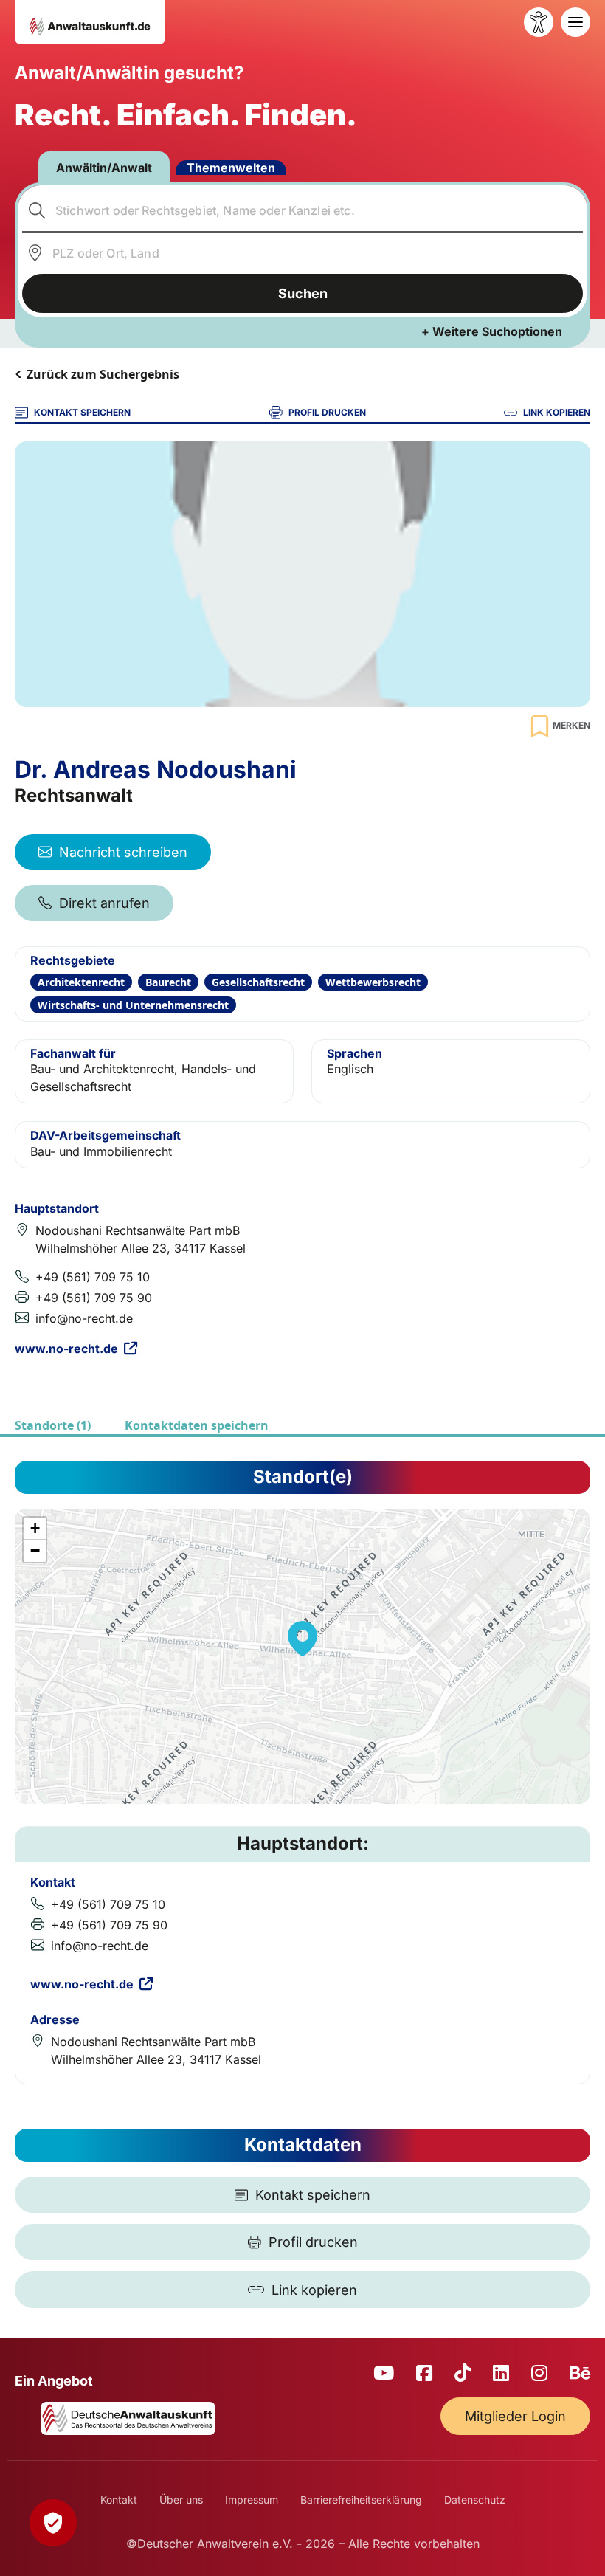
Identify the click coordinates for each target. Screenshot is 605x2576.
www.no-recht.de (66, 1349)
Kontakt (119, 2500)
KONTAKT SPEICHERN (82, 412)
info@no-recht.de (84, 1318)
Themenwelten (231, 168)
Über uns (181, 2500)
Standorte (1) (53, 1425)
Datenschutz (475, 2500)
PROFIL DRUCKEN (327, 412)
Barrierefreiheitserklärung (361, 2500)
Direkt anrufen (104, 903)
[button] (302, 1639)
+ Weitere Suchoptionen (492, 331)
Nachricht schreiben (123, 852)
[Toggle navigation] (575, 22)
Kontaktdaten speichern (197, 1425)
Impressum (252, 2500)
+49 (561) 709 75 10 (93, 1277)
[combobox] (303, 210)
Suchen (303, 293)
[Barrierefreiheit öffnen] (539, 22)
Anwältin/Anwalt (104, 168)
